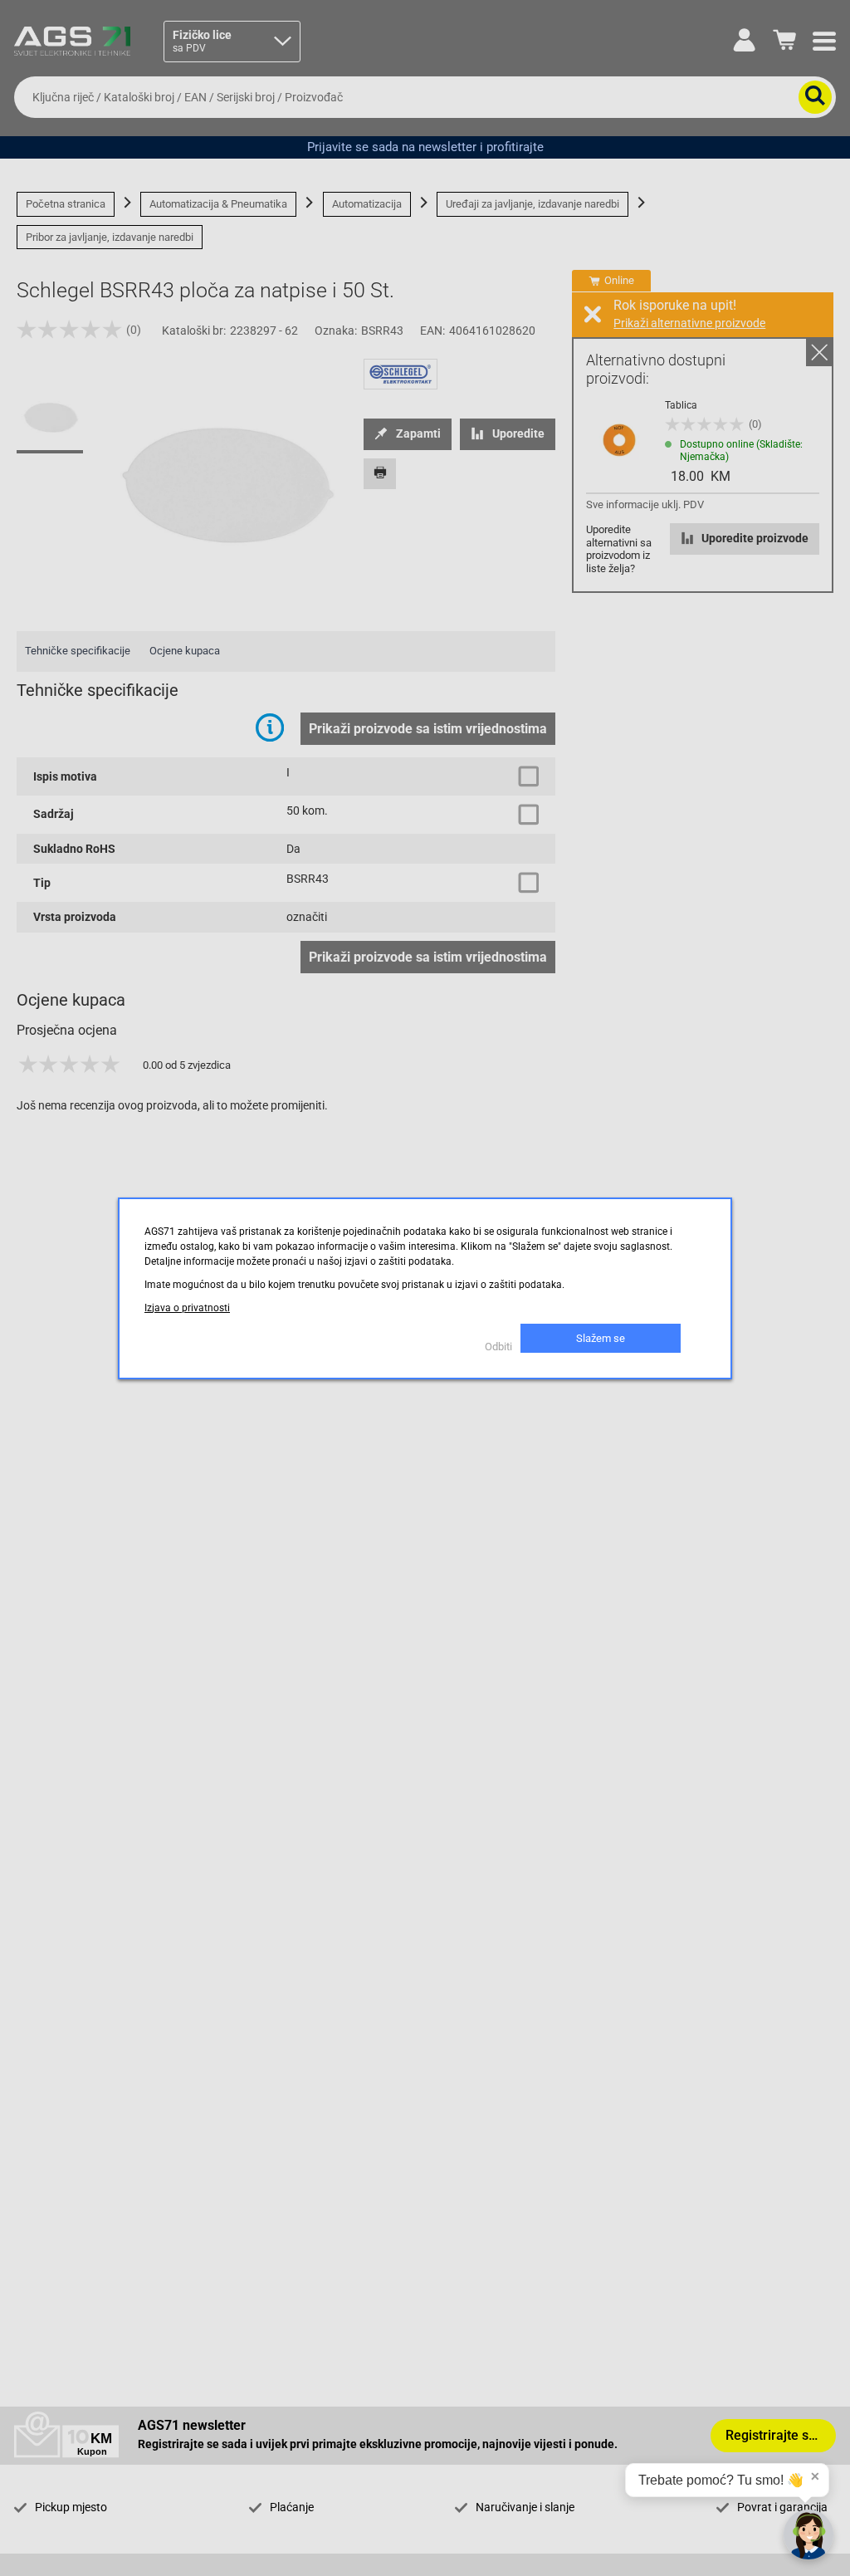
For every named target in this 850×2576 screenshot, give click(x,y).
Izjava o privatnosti (187, 1308)
